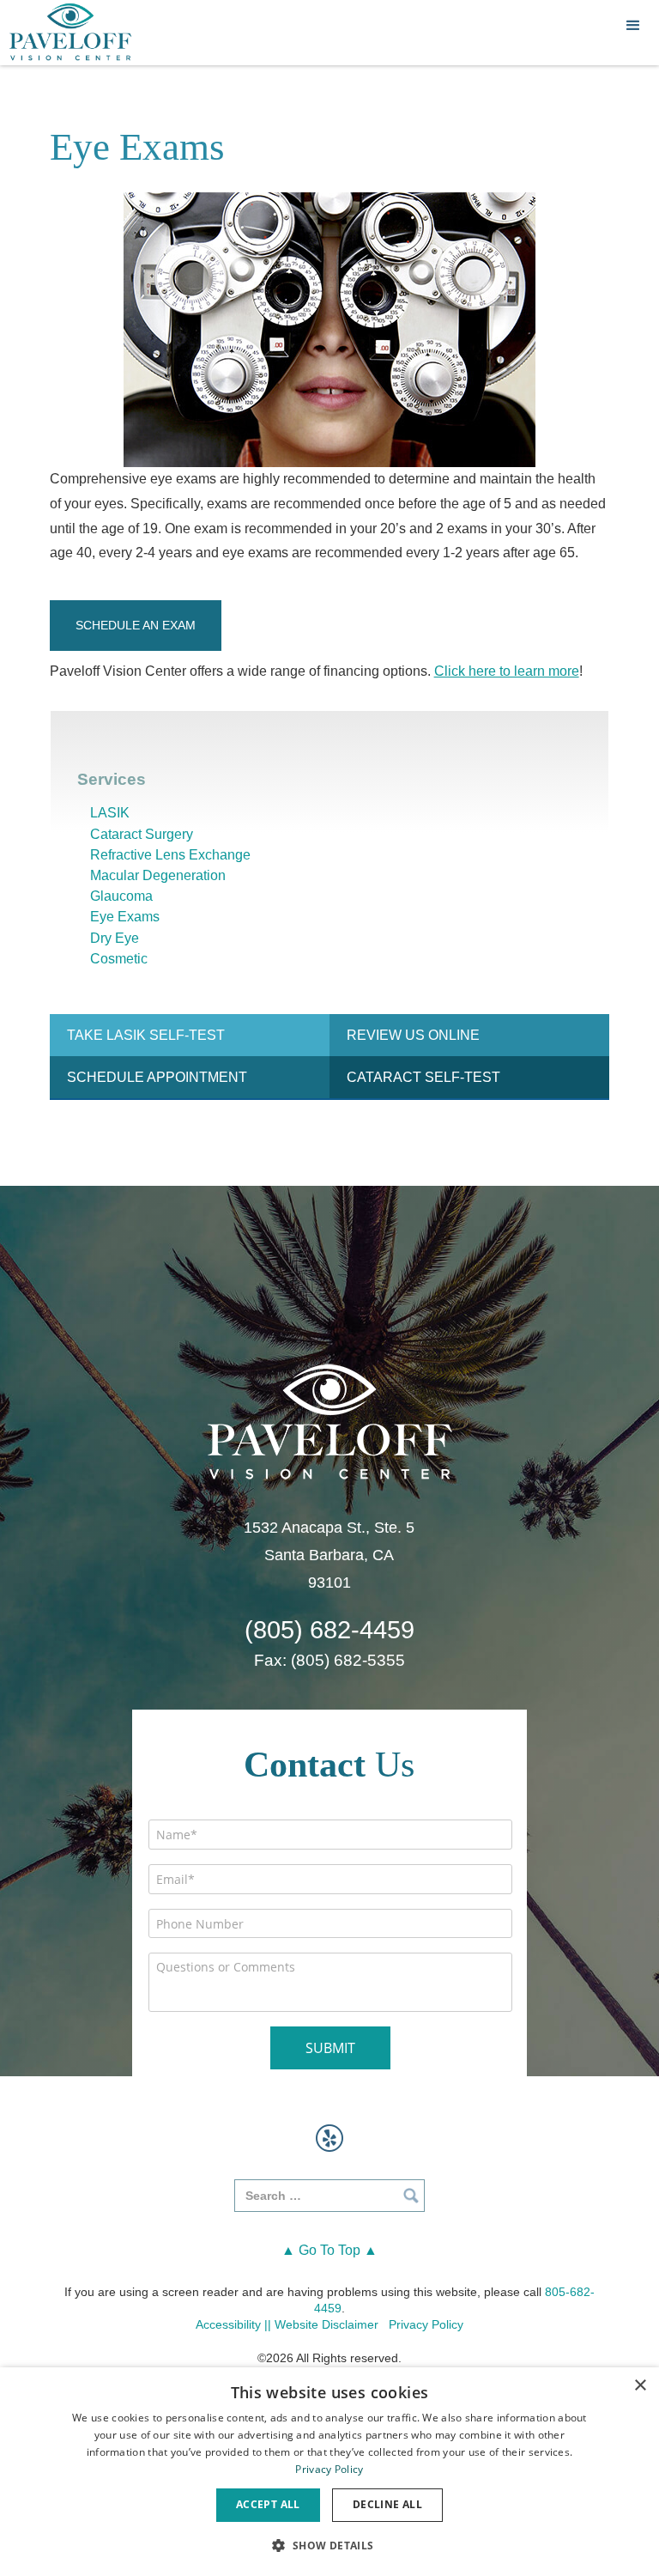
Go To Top (329, 2250)
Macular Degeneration (158, 875)
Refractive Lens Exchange (170, 855)
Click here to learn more (507, 671)
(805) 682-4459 (329, 1630)
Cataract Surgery (142, 834)
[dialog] (329, 2472)
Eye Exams (125, 917)
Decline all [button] (387, 2504)
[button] (633, 26)
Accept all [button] (268, 2504)
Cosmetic (119, 959)
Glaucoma (121, 896)
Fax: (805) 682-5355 (329, 1660)
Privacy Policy (426, 2324)
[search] (329, 2196)
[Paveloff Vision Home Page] (70, 33)
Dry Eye (115, 938)
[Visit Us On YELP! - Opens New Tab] (329, 2138)
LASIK (110, 813)
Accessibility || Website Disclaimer (287, 2324)
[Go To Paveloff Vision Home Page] (329, 1420)
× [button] (640, 2386)
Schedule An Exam (136, 625)
